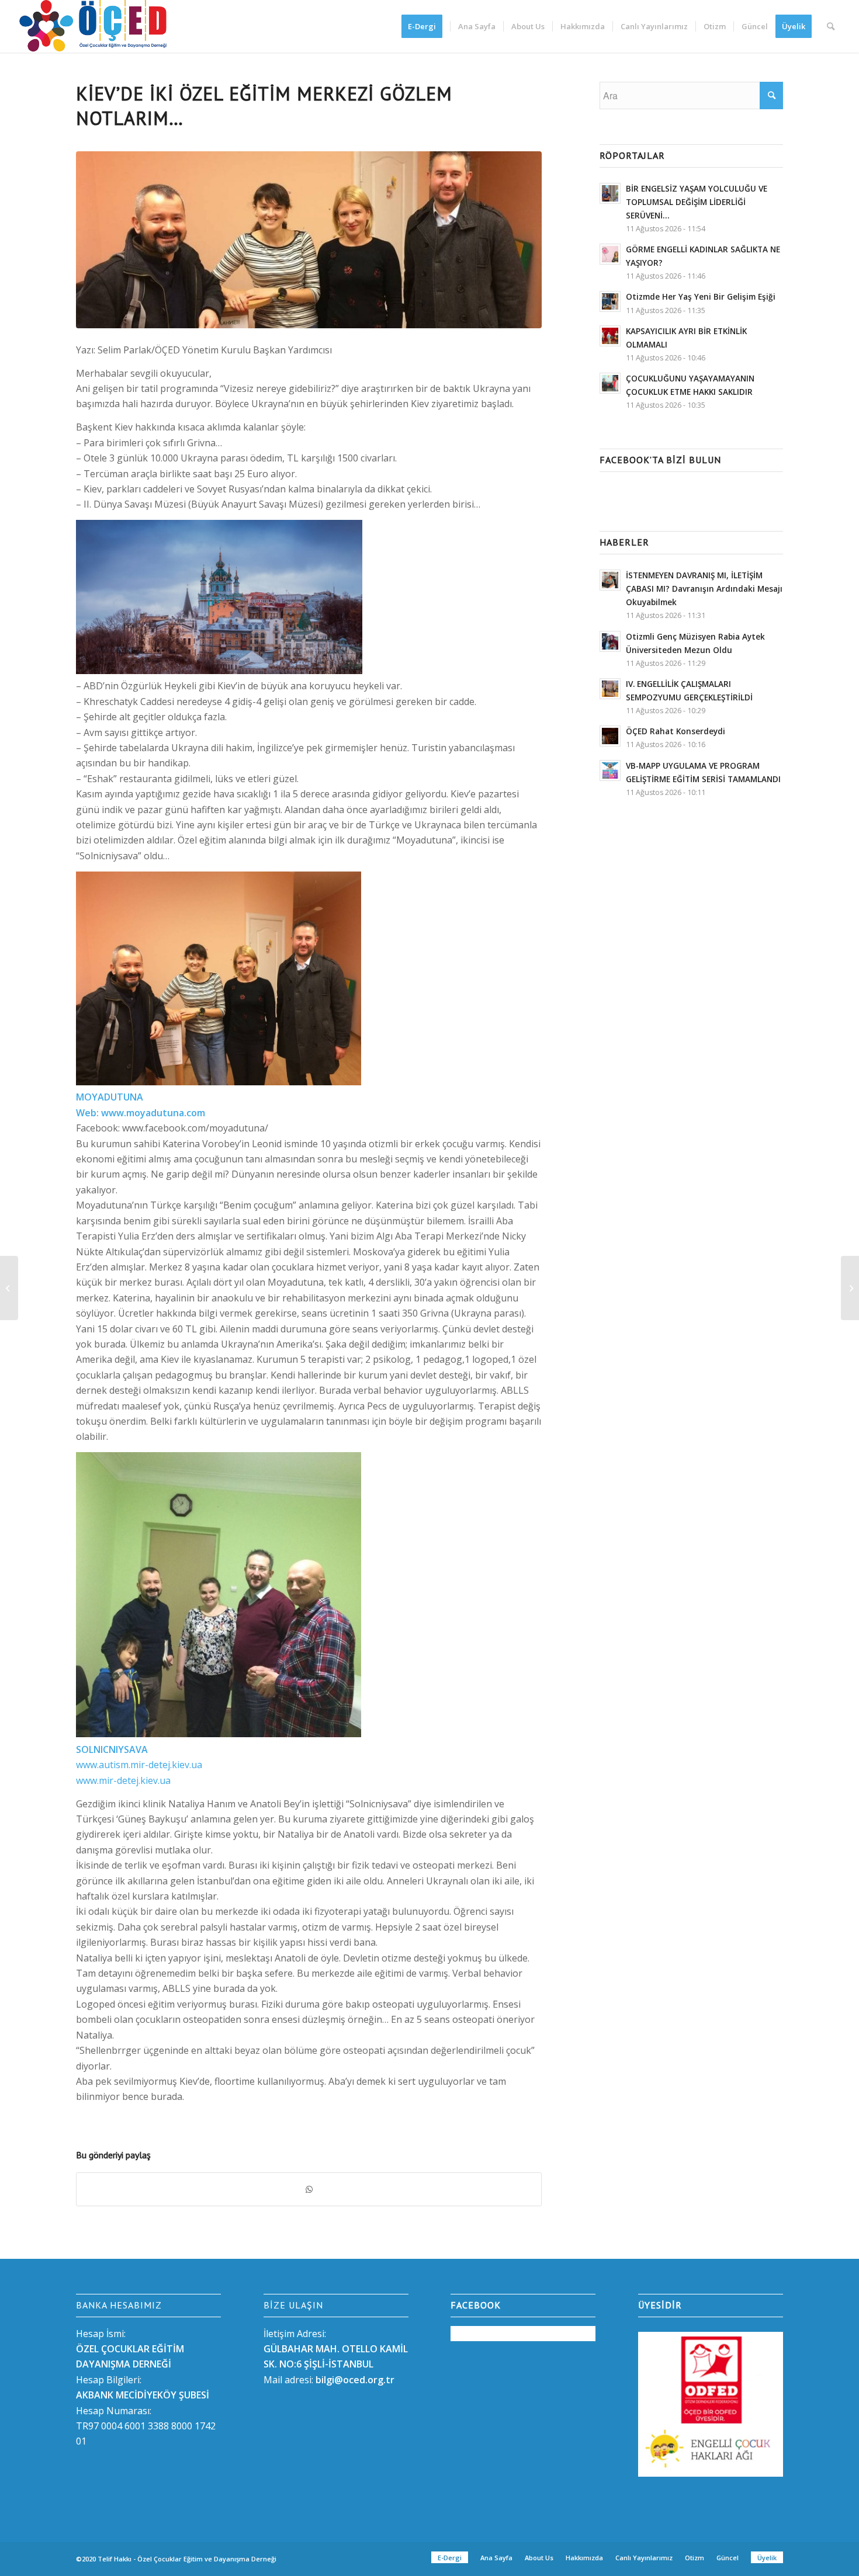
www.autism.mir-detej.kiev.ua (139, 1765)
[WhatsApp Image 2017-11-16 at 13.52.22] (309, 240)
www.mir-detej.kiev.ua (123, 1780)
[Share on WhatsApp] (309, 2189)
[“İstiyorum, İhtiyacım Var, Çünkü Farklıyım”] (850, 1288)
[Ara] (831, 26)
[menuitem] (426, 26)
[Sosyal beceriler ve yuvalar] (9, 1288)
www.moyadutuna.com (153, 1113)
